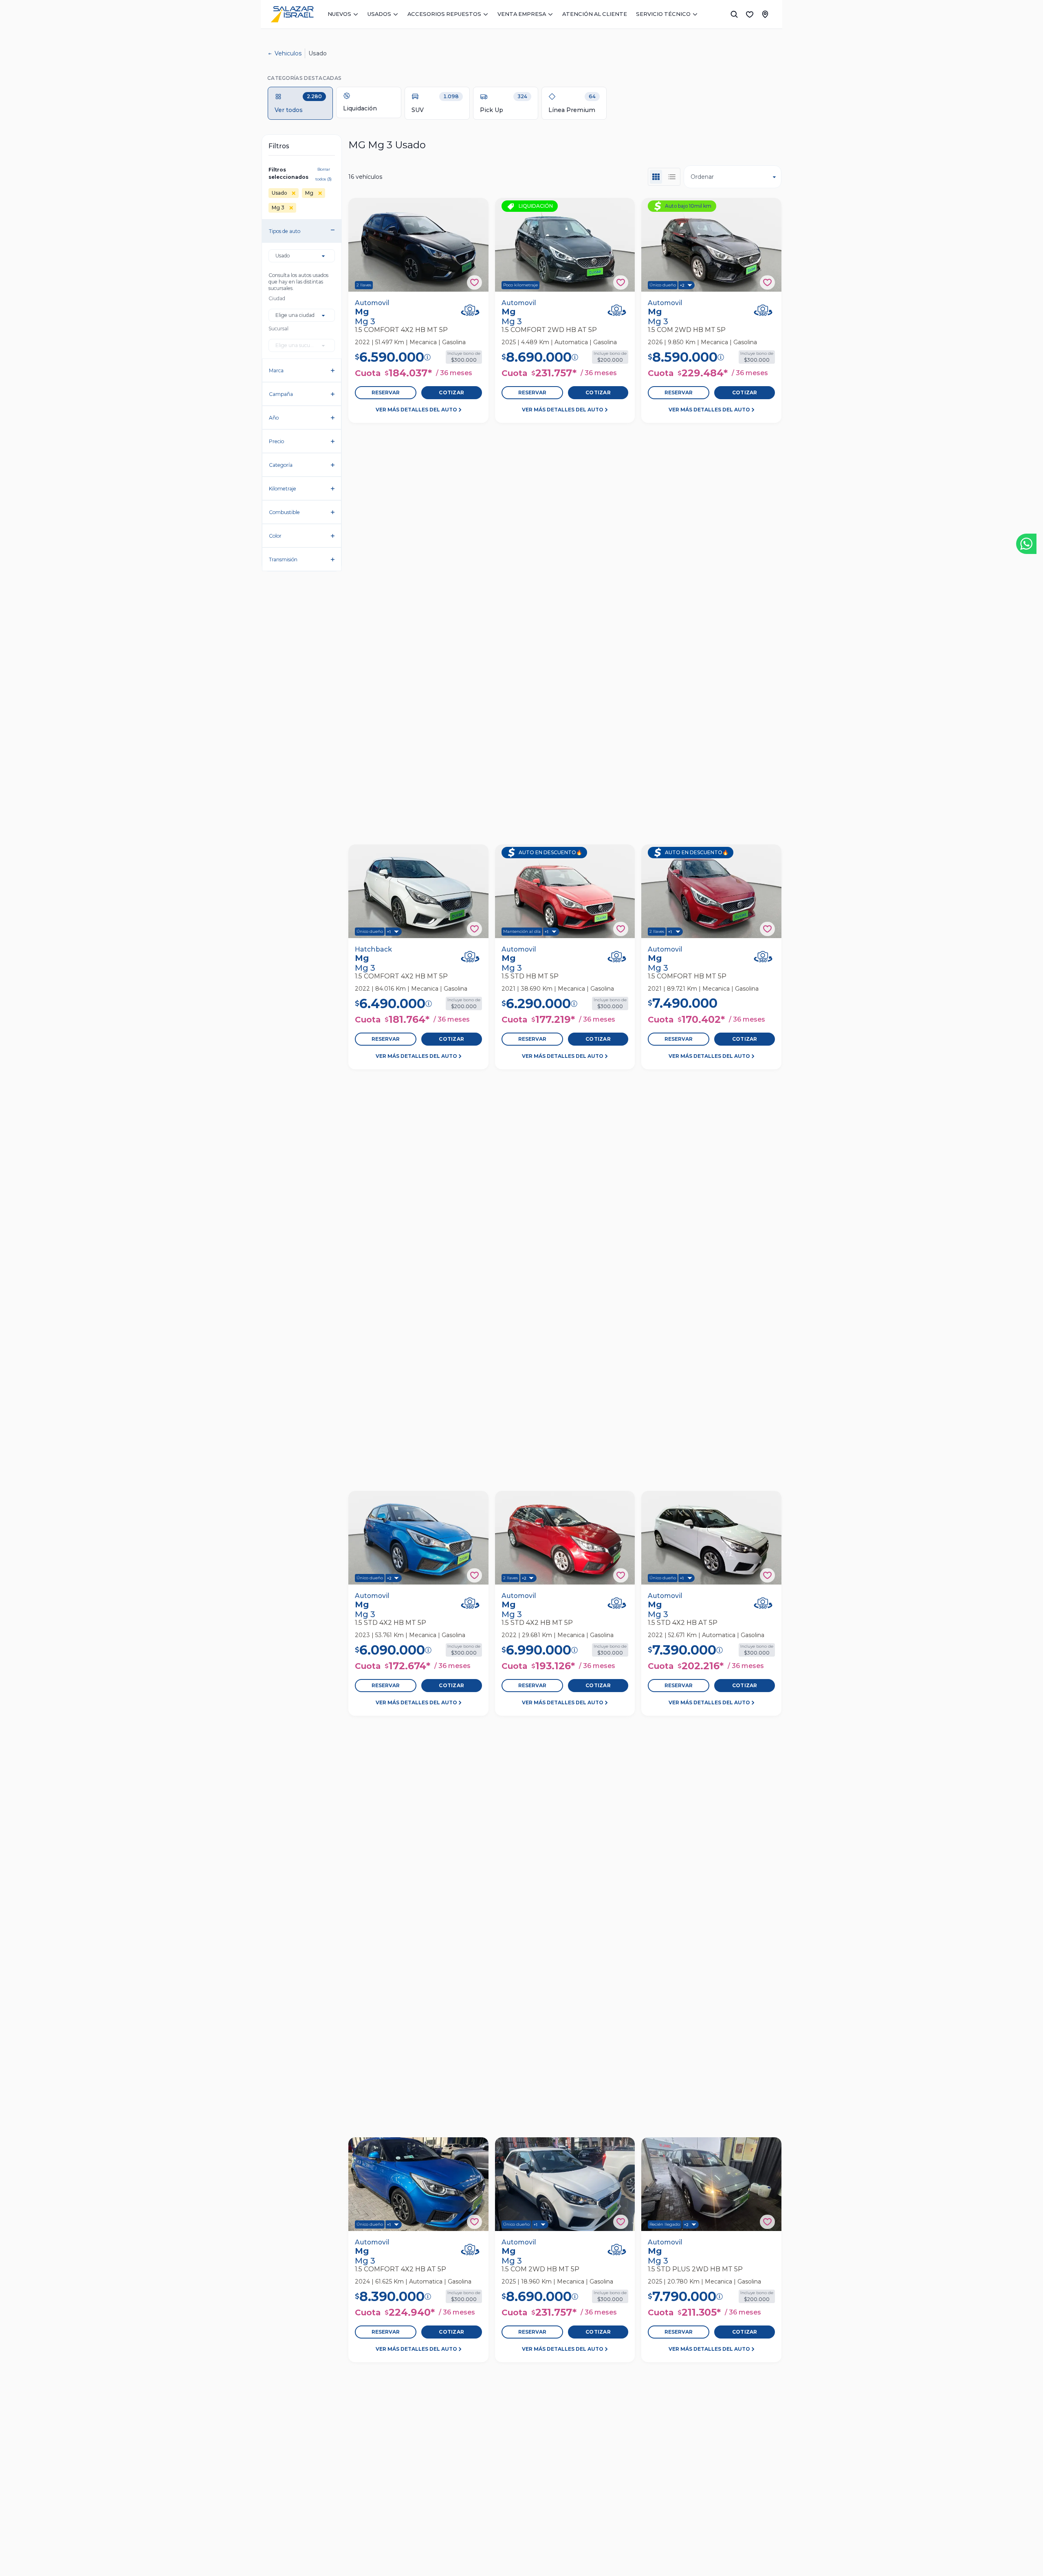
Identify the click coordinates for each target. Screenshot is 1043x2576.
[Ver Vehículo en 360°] (470, 310)
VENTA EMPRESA (522, 14)
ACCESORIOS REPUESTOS (444, 14)
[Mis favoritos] (750, 14)
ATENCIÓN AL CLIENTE (595, 14)
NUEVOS (339, 14)
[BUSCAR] (734, 14)
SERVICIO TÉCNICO (663, 14)
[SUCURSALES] (765, 14)
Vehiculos (288, 53)
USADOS (379, 14)
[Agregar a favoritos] (474, 282)
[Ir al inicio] (292, 14)
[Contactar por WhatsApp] (1026, 544)
